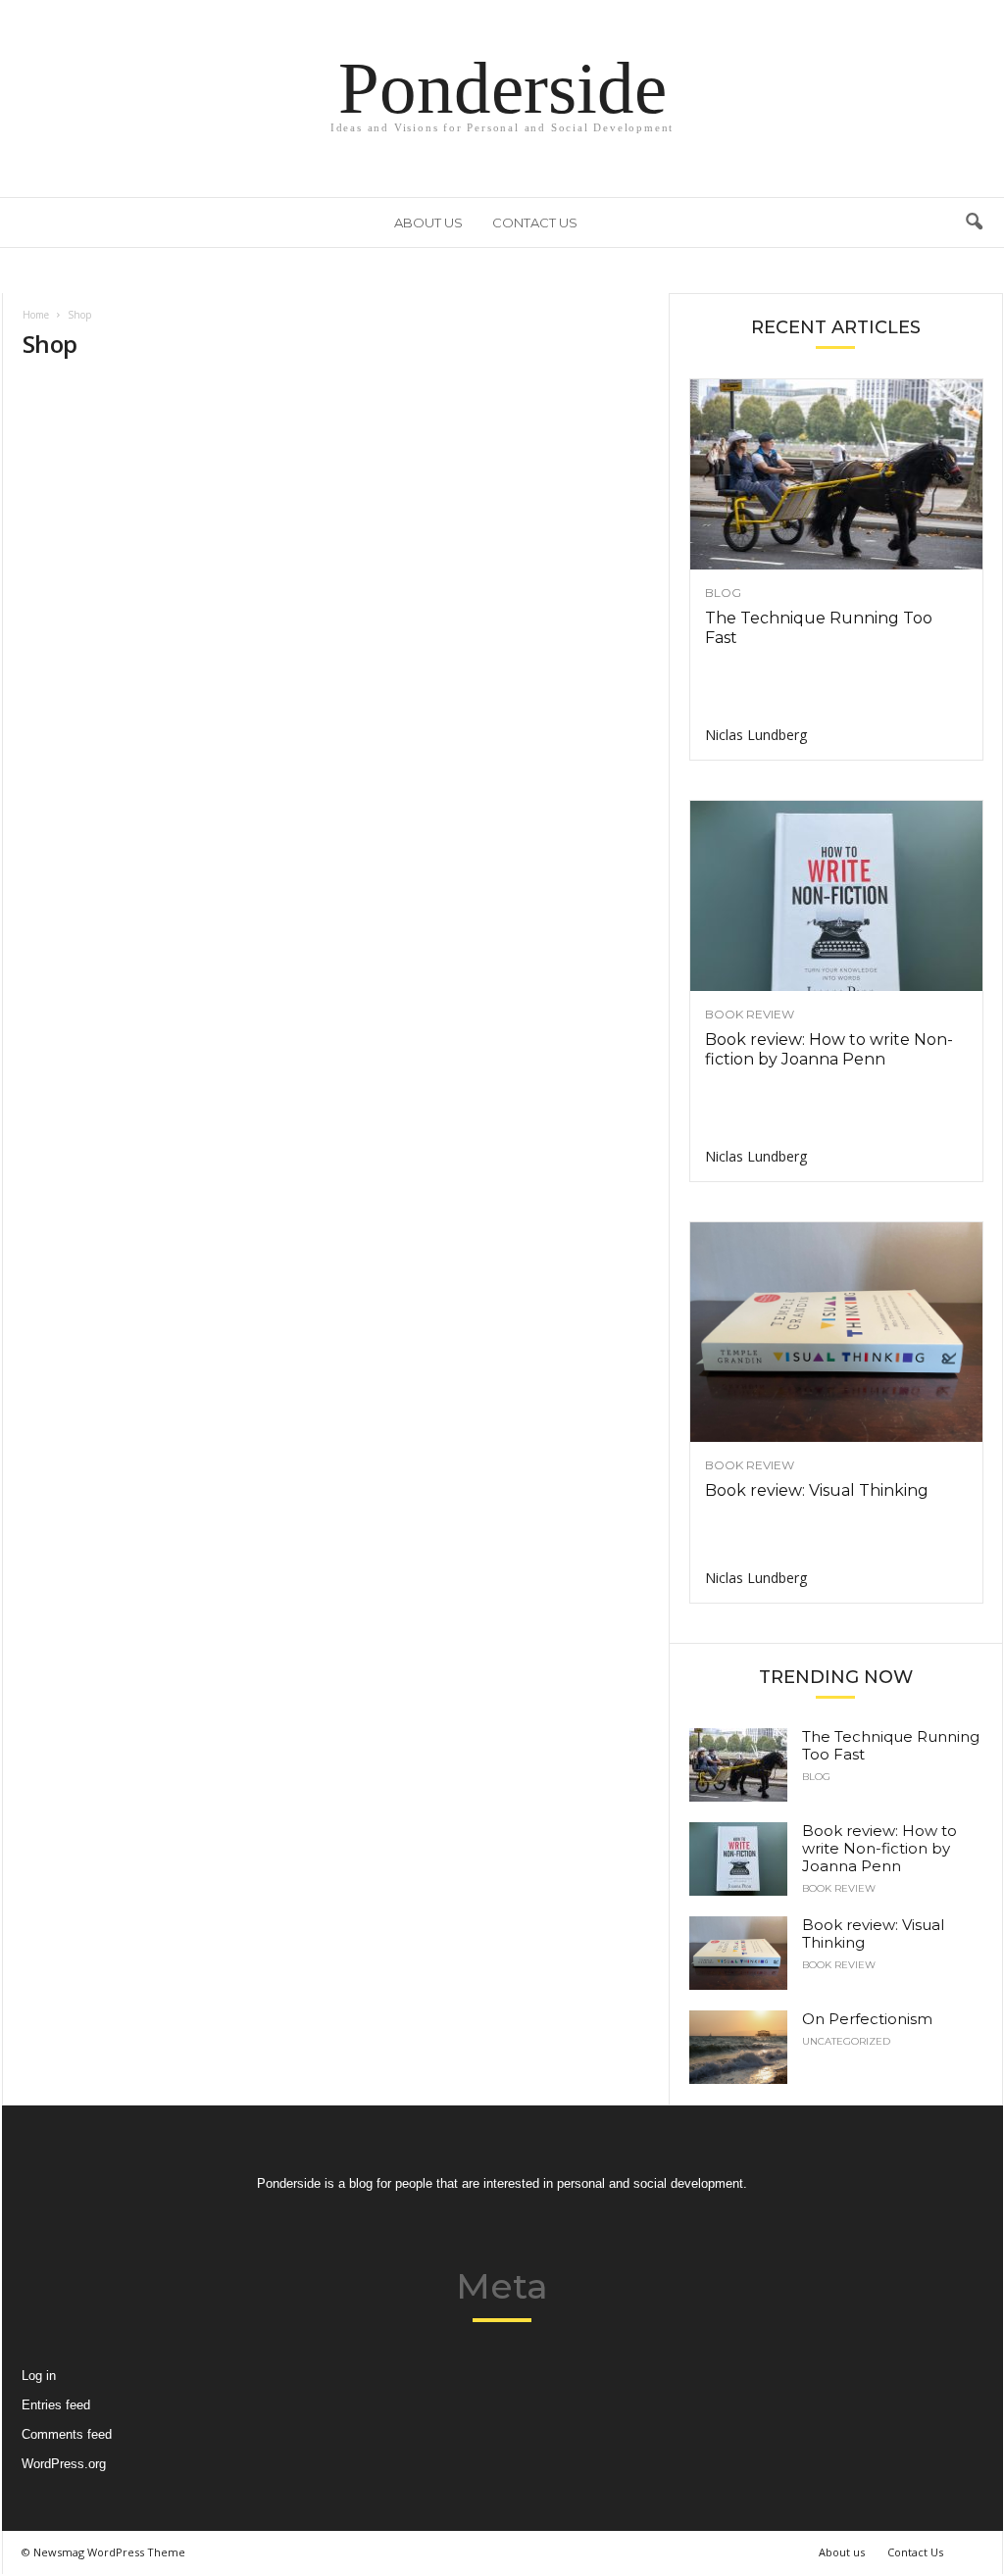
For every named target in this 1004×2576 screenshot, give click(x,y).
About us (428, 223)
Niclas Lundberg (756, 735)
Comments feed (67, 2434)
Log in (39, 2376)
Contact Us (535, 223)
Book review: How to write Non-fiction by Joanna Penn (829, 1049)
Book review (750, 1015)
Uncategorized (846, 2042)
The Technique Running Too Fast (891, 1745)
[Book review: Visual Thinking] (836, 1332)
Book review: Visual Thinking (817, 1490)
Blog (723, 593)
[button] (974, 223)
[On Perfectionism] (738, 2047)
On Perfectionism (867, 2019)
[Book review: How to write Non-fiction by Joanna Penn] (836, 896)
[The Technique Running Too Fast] (836, 474)
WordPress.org (64, 2464)
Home (36, 315)
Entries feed (56, 2405)
